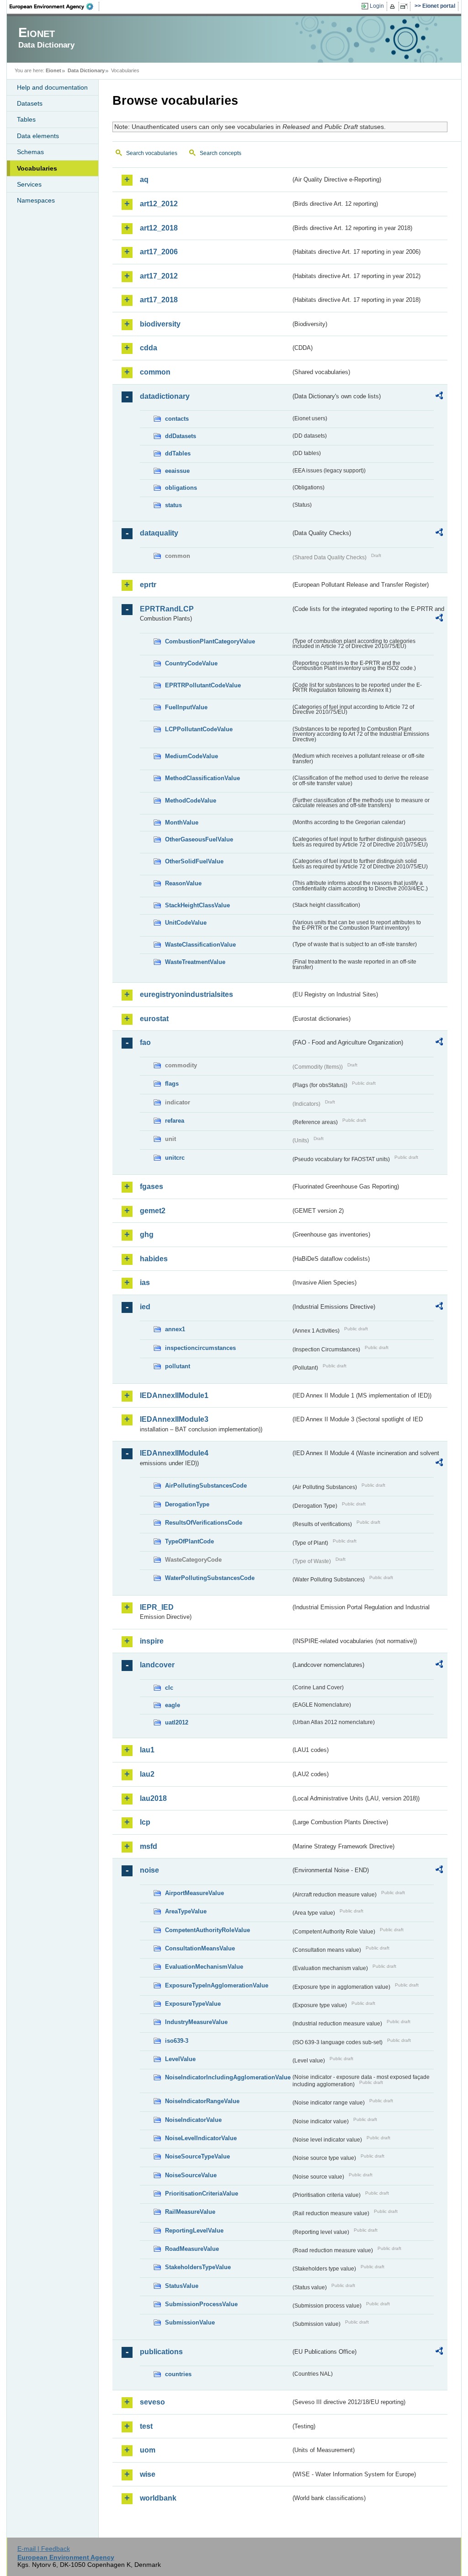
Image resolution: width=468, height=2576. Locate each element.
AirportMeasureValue (194, 1893)
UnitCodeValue (186, 923)
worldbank (158, 2498)
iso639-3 (177, 2041)
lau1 (147, 1750)
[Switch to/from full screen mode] (406, 6)
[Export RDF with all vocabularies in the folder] (439, 397)
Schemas (30, 152)
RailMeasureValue (190, 2212)
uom (148, 2450)
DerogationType (187, 1504)
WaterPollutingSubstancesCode (210, 1578)
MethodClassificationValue (202, 778)
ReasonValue (183, 883)
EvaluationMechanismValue (204, 1967)
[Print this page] (394, 6)
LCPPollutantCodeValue (199, 729)
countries (178, 2374)
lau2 (147, 1774)
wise (148, 2474)
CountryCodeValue (191, 663)
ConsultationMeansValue (200, 1948)
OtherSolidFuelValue (194, 861)
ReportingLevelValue (194, 2231)
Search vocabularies (152, 153)
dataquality (159, 533)
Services (29, 184)
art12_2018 (159, 228)
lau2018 (153, 1798)
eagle (173, 1705)
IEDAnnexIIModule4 (174, 1453)
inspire (152, 1641)
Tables (26, 119)
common (155, 372)
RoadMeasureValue (192, 2249)
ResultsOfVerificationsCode (204, 1523)
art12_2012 (159, 204)
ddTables (178, 453)
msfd (149, 1846)
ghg (147, 1234)
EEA (54, 6)
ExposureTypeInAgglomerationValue (217, 1985)
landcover (157, 1665)
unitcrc (175, 1158)
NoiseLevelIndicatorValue (201, 2138)
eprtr (148, 585)
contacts (177, 419)
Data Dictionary (86, 70)
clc (169, 1688)
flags (172, 1084)
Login (377, 6)
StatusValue (182, 2286)
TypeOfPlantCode (189, 1541)
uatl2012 (177, 1722)
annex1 (175, 1329)
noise (149, 1870)
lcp (145, 1822)
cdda (149, 348)
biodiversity (160, 324)
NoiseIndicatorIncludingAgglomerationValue (228, 2077)
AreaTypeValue (186, 1911)
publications (161, 2352)
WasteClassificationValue (200, 945)
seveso (152, 2402)
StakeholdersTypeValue (198, 2267)
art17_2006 (159, 252)
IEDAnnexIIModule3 (174, 1419)
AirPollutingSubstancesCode (206, 1486)
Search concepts (221, 153)
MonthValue (182, 822)
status (173, 505)
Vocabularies (37, 168)
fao (145, 1042)
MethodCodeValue (191, 801)
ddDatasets (181, 436)
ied (145, 1307)
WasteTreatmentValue (195, 962)
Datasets (30, 103)
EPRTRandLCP (167, 609)
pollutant (178, 1366)
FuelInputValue (186, 707)
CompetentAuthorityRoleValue (207, 1930)
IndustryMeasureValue (196, 2022)
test (146, 2426)
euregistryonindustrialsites (186, 994)
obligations (181, 488)
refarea (175, 1121)
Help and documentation (52, 87)
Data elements (38, 136)
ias (145, 1283)
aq (144, 179)
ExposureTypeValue (193, 2004)
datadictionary (165, 396)
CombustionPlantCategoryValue (210, 641)
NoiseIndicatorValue (193, 2120)
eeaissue (177, 471)
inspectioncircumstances (200, 1348)
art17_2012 (159, 276)
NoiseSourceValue (191, 2175)
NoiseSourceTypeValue (197, 2156)
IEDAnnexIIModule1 (174, 1395)
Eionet (53, 70)
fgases (152, 1186)
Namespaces (36, 200)
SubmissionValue (190, 2322)
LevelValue (180, 2059)
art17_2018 (159, 300)
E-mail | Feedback (44, 2549)
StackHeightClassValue (197, 905)
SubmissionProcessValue (201, 2304)
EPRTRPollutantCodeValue (203, 685)
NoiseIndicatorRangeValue (202, 2101)
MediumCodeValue (191, 756)
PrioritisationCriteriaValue (202, 2193)
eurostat (154, 1019)
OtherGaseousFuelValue (199, 839)
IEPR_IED (157, 1607)
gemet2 (153, 1211)
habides (154, 1259)
